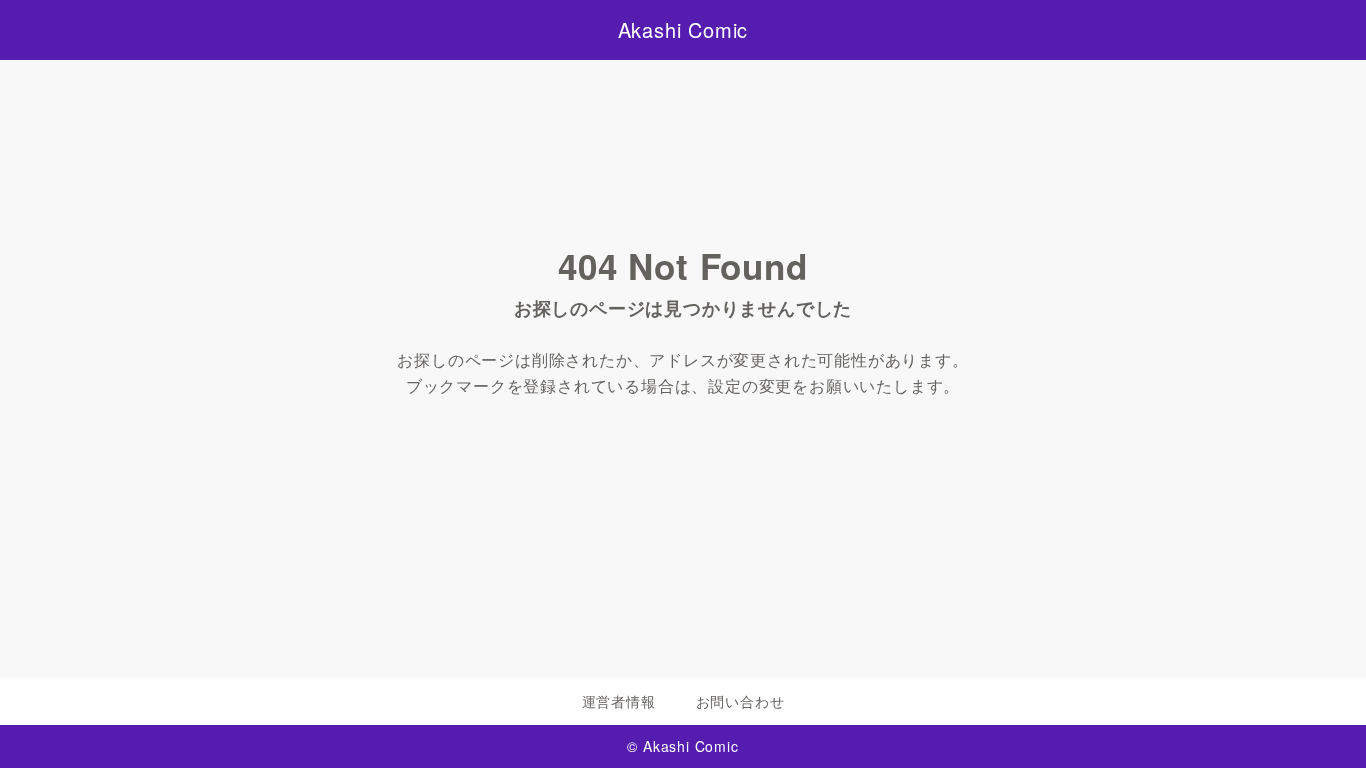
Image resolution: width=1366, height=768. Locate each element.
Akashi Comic (683, 30)
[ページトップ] (1321, 723)
